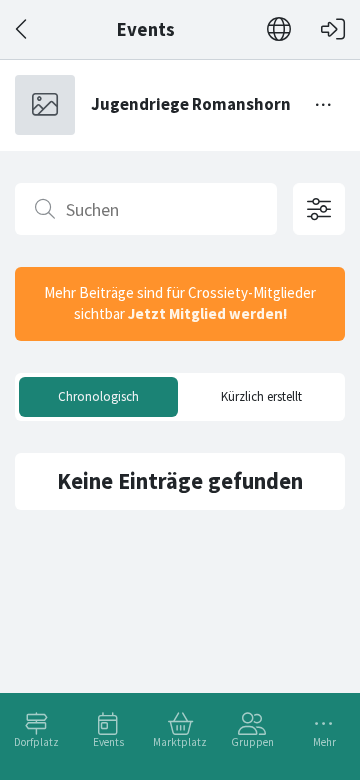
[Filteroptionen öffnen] (319, 209)
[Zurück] (22, 29)
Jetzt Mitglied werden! (207, 313)
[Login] (333, 29)
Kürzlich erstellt (261, 396)
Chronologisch (98, 396)
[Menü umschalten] (324, 105)
